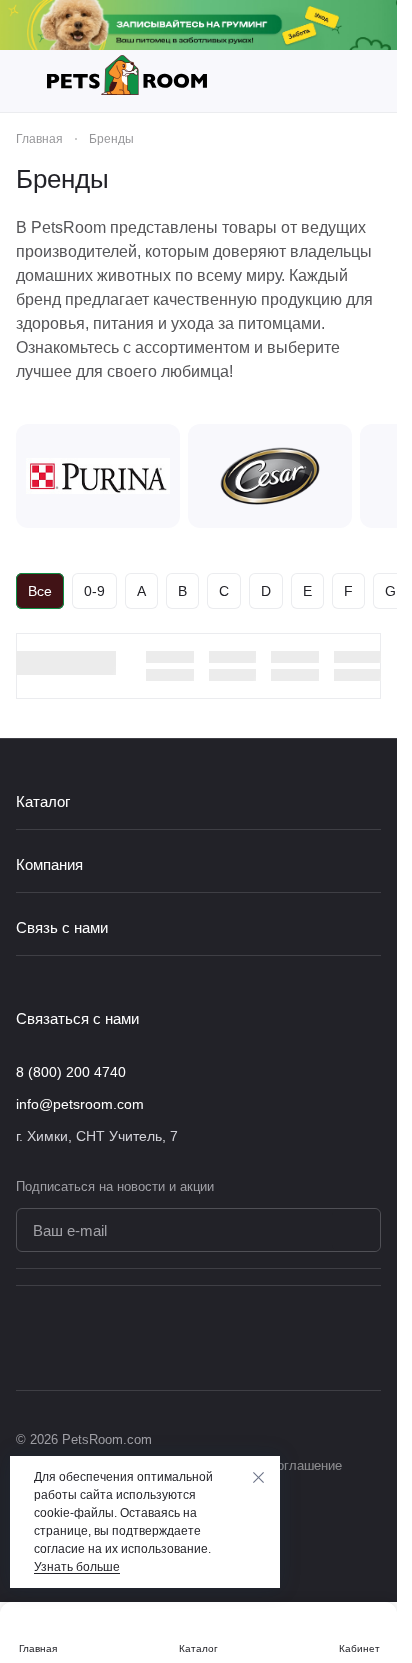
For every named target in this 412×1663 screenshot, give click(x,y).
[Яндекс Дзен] (369, 1338)
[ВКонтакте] (289, 1338)
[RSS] (371, 179)
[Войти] (371, 81)
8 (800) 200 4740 (71, 1072)
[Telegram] (329, 1338)
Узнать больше (77, 1567)
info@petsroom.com (80, 1104)
